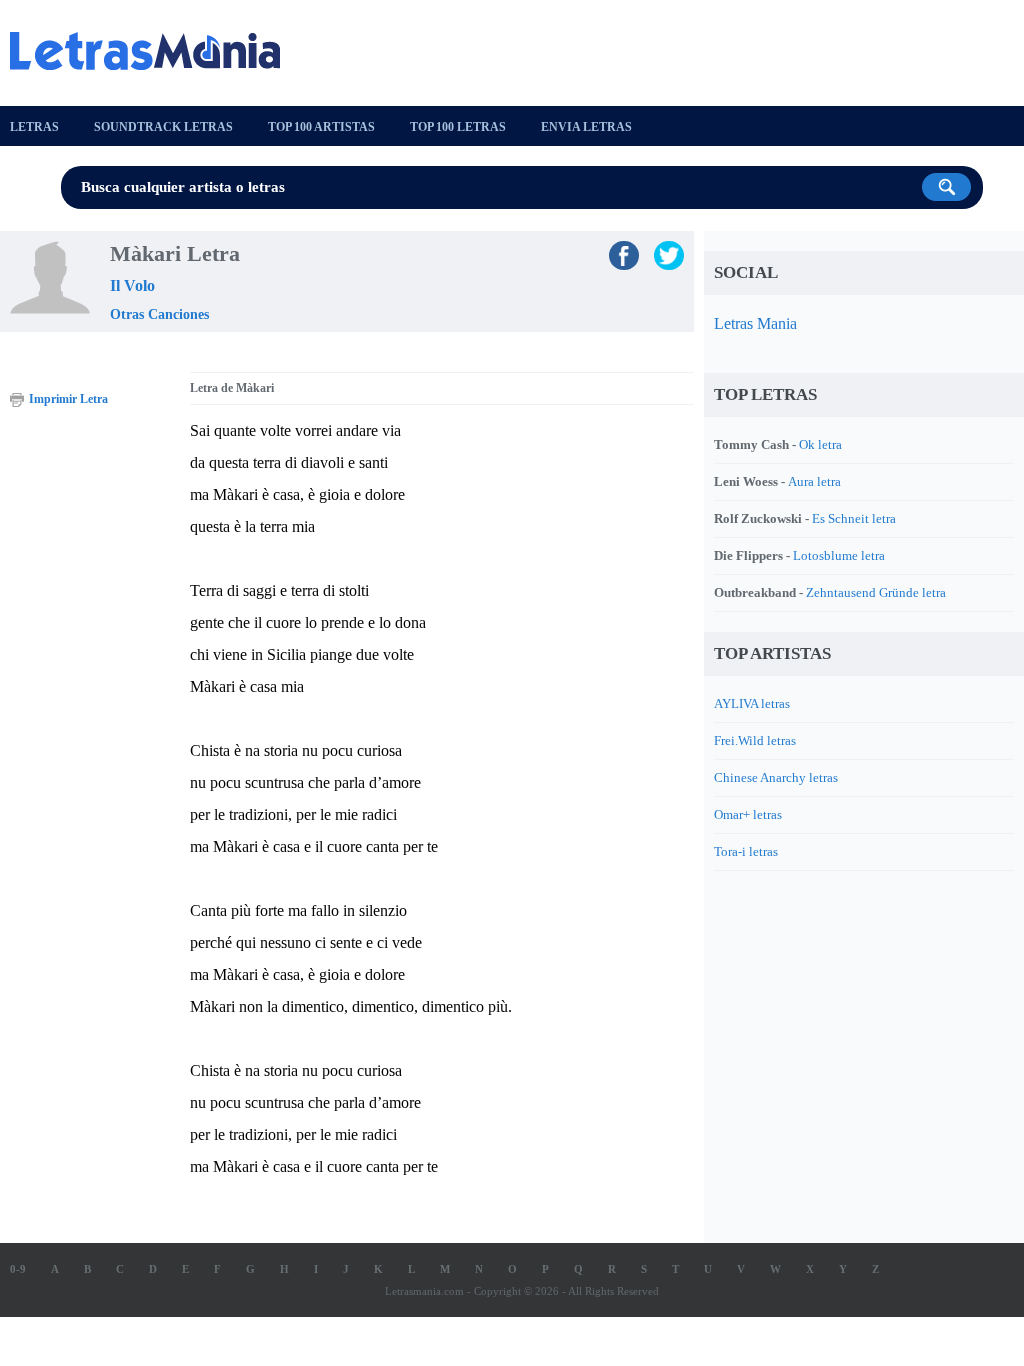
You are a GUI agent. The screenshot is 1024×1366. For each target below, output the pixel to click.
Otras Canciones (159, 314)
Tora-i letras (746, 851)
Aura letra (814, 481)
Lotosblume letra (839, 555)
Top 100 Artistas (321, 127)
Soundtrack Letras (163, 127)
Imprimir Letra (68, 399)
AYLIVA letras (752, 703)
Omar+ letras (748, 814)
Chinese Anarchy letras (776, 777)
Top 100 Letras (458, 127)
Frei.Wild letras (755, 740)
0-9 (18, 1269)
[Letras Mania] (155, 51)
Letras (34, 127)
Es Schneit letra (854, 518)
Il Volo (132, 285)
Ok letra (820, 444)
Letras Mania (755, 323)
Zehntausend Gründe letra (876, 592)
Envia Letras (586, 127)
